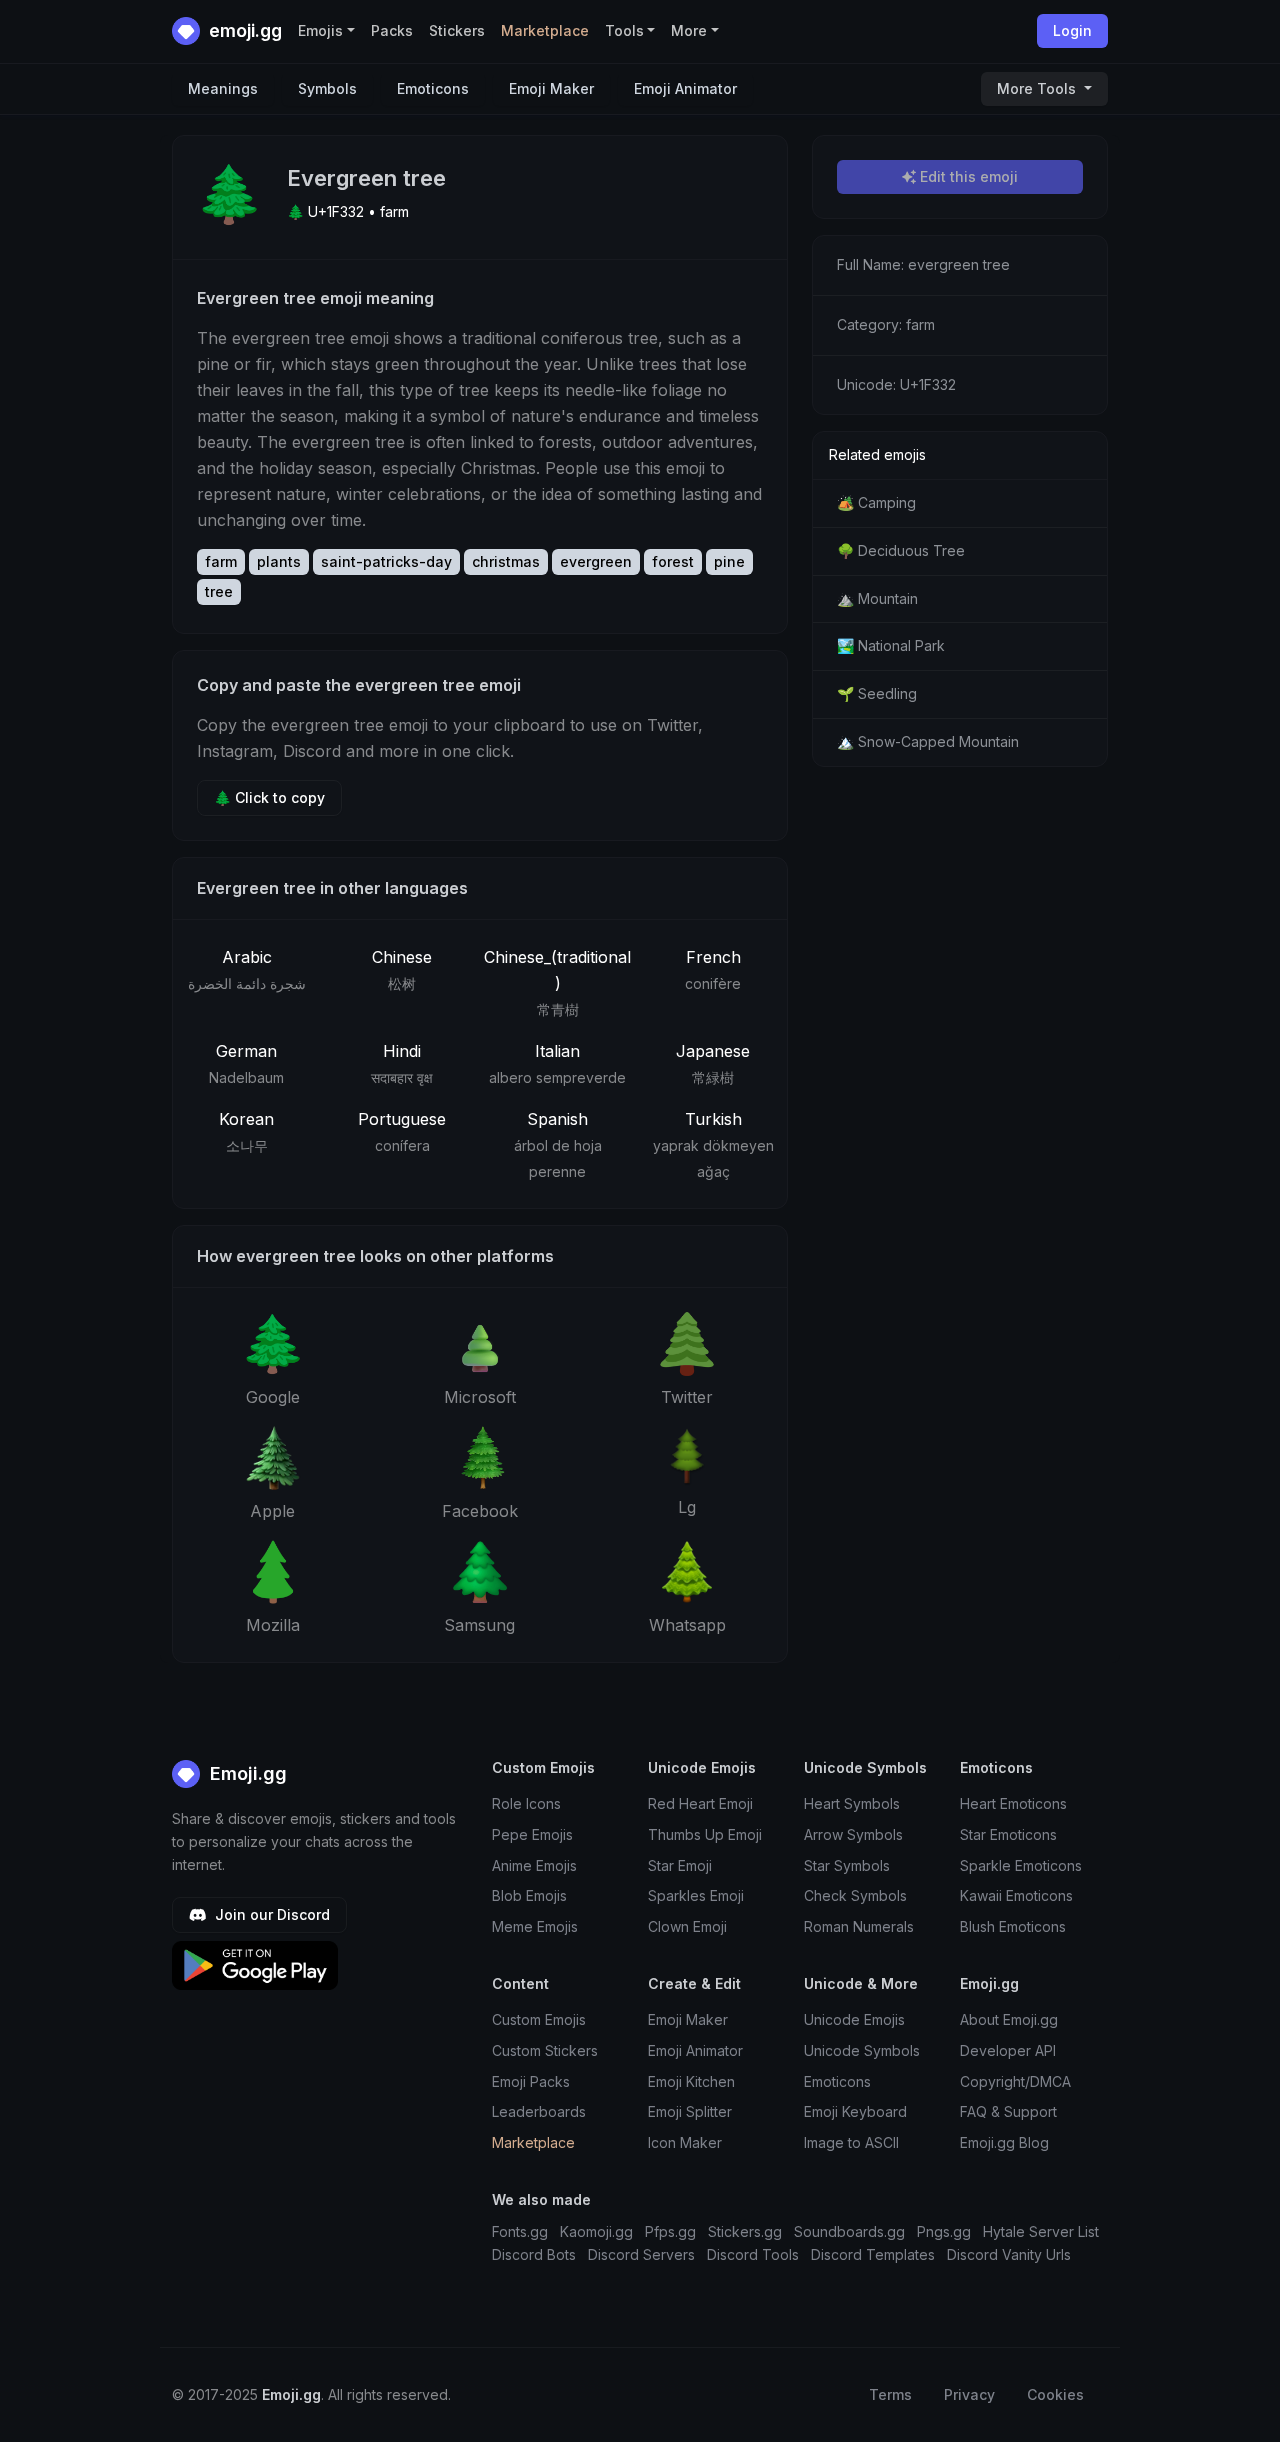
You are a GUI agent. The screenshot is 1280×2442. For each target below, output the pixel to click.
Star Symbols (847, 1865)
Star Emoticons (1008, 1834)
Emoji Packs (531, 2081)
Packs (392, 30)
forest (673, 561)
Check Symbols (855, 1895)
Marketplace (545, 30)
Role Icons (526, 1803)
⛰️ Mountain (877, 598)
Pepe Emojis (532, 1834)
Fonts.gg (520, 2231)
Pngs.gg (944, 2231)
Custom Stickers (545, 2050)
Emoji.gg (246, 1773)
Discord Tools (753, 2254)
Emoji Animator (685, 88)
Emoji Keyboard (855, 2111)
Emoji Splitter (690, 2111)
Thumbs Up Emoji (705, 1834)
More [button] (689, 30)
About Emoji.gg (1009, 2019)
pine (729, 561)
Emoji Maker (551, 88)
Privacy (969, 2394)
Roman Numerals (859, 1926)
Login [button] (1072, 30)
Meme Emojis (535, 1926)
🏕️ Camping (876, 502)
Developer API (1008, 2050)
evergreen (596, 561)
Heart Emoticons (1013, 1803)
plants (279, 561)
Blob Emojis (529, 1895)
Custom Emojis (539, 2019)
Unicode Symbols (862, 2050)
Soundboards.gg (849, 2231)
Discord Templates (873, 2254)
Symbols (327, 88)
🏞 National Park (891, 645)
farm (221, 561)
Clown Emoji (687, 1926)
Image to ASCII (851, 2142)
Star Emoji (680, 1865)
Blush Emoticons (1013, 1926)
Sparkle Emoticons (1021, 1865)
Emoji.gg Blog (1004, 2142)
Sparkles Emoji (696, 1895)
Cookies (1055, 2394)
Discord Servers (641, 2254)
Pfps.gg (670, 2231)
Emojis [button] (320, 30)
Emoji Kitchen (691, 2081)
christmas (506, 561)
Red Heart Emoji (700, 1803)
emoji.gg (243, 30)
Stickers (457, 30)
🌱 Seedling (877, 693)
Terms (890, 2394)
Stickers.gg (745, 2231)
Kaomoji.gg (596, 2231)
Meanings (223, 88)
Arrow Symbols (853, 1834)
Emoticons (433, 88)
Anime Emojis (534, 1865)
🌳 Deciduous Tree (901, 550)
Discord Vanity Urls (1009, 2254)
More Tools (1038, 88)
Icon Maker (685, 2142)
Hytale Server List (1041, 2231)
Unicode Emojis (854, 2019)
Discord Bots (534, 2254)
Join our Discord (270, 1914)
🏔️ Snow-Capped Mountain (928, 741)
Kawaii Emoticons (1016, 1895)
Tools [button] (624, 30)
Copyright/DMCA (1015, 2081)
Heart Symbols (852, 1803)
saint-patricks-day (386, 561)
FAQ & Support (1008, 2111)
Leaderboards (539, 2111)
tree (219, 591)
